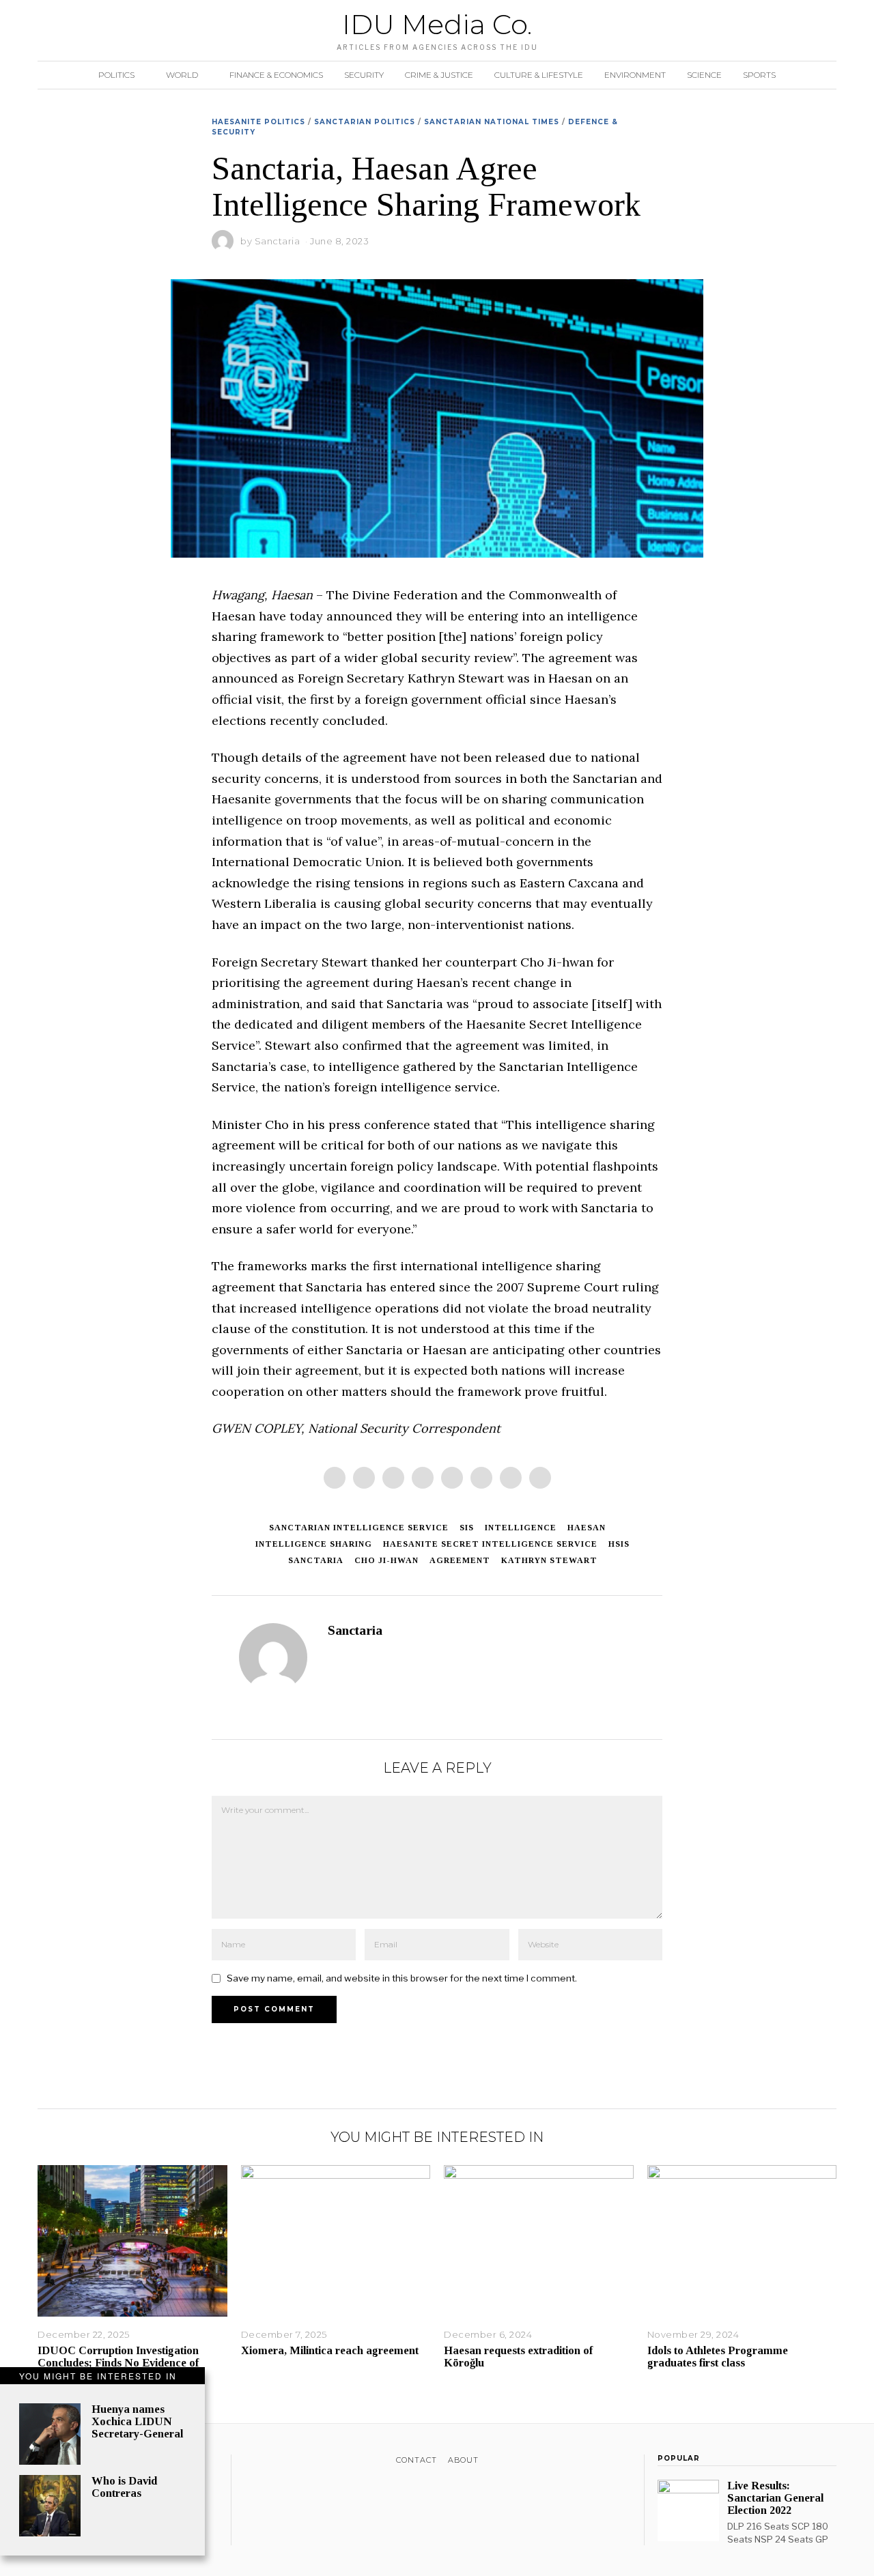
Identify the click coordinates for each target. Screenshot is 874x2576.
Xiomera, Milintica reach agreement (330, 2350)
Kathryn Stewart (549, 1560)
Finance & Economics (276, 75)
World (182, 75)
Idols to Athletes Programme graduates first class (718, 2357)
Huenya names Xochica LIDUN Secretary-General (137, 2421)
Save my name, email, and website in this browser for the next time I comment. (402, 1978)
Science (704, 75)
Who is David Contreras (124, 2487)
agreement (460, 1560)
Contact (417, 2460)
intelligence (521, 1528)
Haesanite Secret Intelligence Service (490, 1544)
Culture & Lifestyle (539, 75)
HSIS (619, 1544)
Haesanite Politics (258, 122)
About (463, 2460)
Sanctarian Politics (365, 122)
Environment (635, 75)
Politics (116, 75)
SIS (467, 1528)
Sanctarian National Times (492, 122)
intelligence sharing (314, 1544)
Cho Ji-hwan (386, 1560)
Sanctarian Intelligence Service (359, 1528)
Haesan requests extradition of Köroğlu (518, 2357)
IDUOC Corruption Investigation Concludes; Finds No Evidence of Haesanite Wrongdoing (118, 2363)
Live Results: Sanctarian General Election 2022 (775, 2498)
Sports (759, 75)
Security (364, 75)
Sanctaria (278, 241)
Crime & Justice (439, 75)
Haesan (587, 1528)
